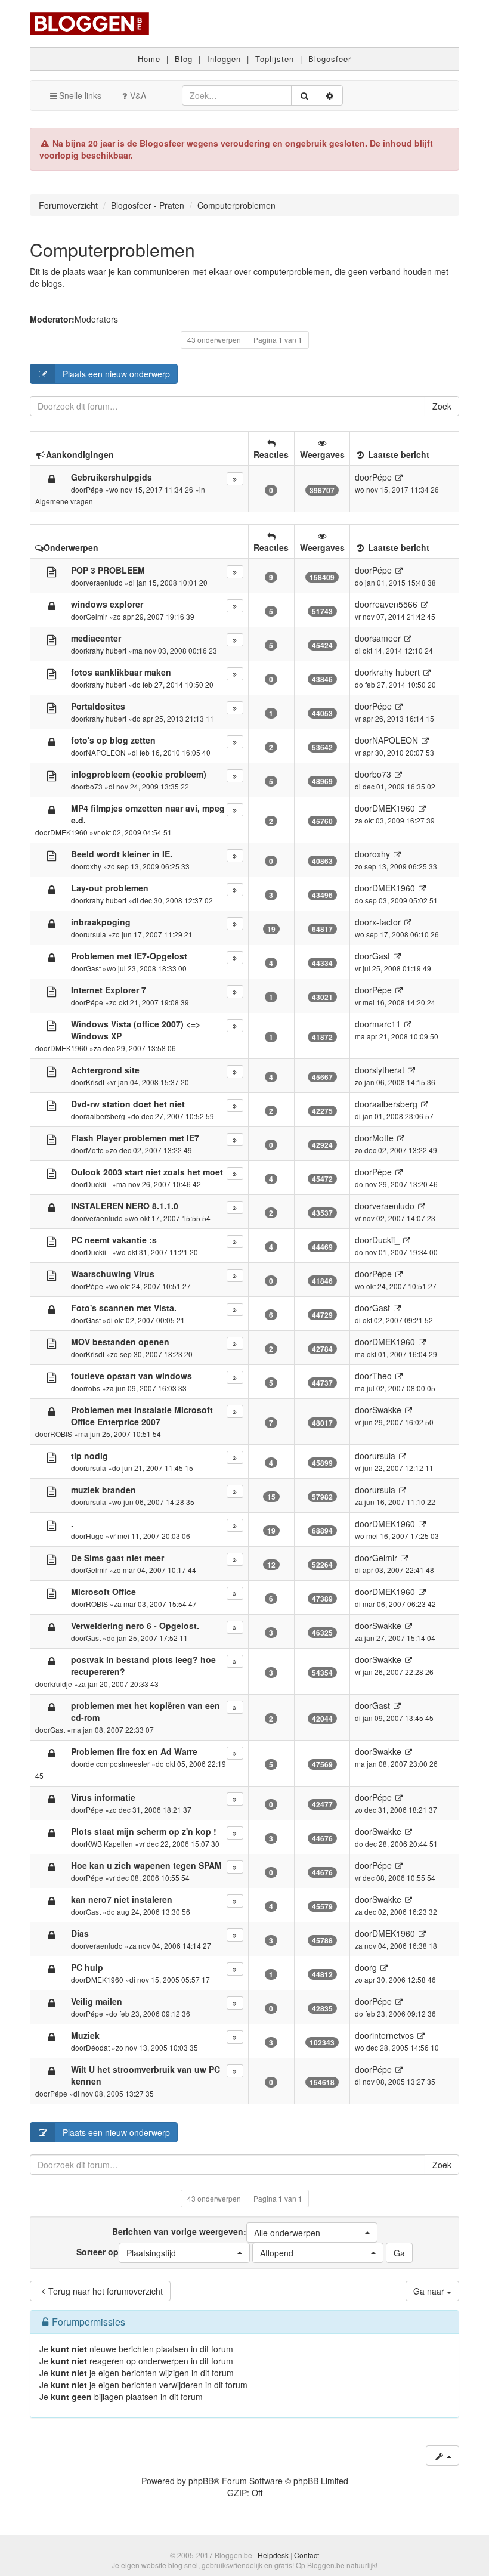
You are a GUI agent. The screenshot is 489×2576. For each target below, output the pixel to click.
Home (149, 59)
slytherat (388, 1070)
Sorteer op (126, 2252)
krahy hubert (106, 650)
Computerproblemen (112, 250)
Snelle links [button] (80, 95)
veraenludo (104, 582)
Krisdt (95, 1082)
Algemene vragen (64, 501)
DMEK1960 (69, 832)
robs (93, 1388)
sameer (386, 638)
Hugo (95, 1536)
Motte (95, 1150)
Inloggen (224, 59)
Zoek (442, 406)
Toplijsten (275, 59)
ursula (96, 934)
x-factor (386, 922)
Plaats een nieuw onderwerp (116, 374)
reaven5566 (395, 604)
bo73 (94, 786)
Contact (307, 2555)
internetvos (393, 2035)
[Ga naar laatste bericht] (399, 477)
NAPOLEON (106, 752)
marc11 (386, 1024)
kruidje (61, 1684)
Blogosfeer (330, 59)
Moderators (96, 319)
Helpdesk (273, 2555)
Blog (184, 59)
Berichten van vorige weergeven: (216, 2232)
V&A (138, 95)
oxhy (94, 866)
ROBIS (61, 1434)
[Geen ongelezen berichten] (52, 571)
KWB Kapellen (109, 1843)
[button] (312, 2233)
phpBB (201, 2481)
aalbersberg (106, 1116)
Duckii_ (98, 1184)
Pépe (95, 489)
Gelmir (97, 616)
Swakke (387, 1410)
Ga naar (430, 2291)
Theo (382, 1376)
